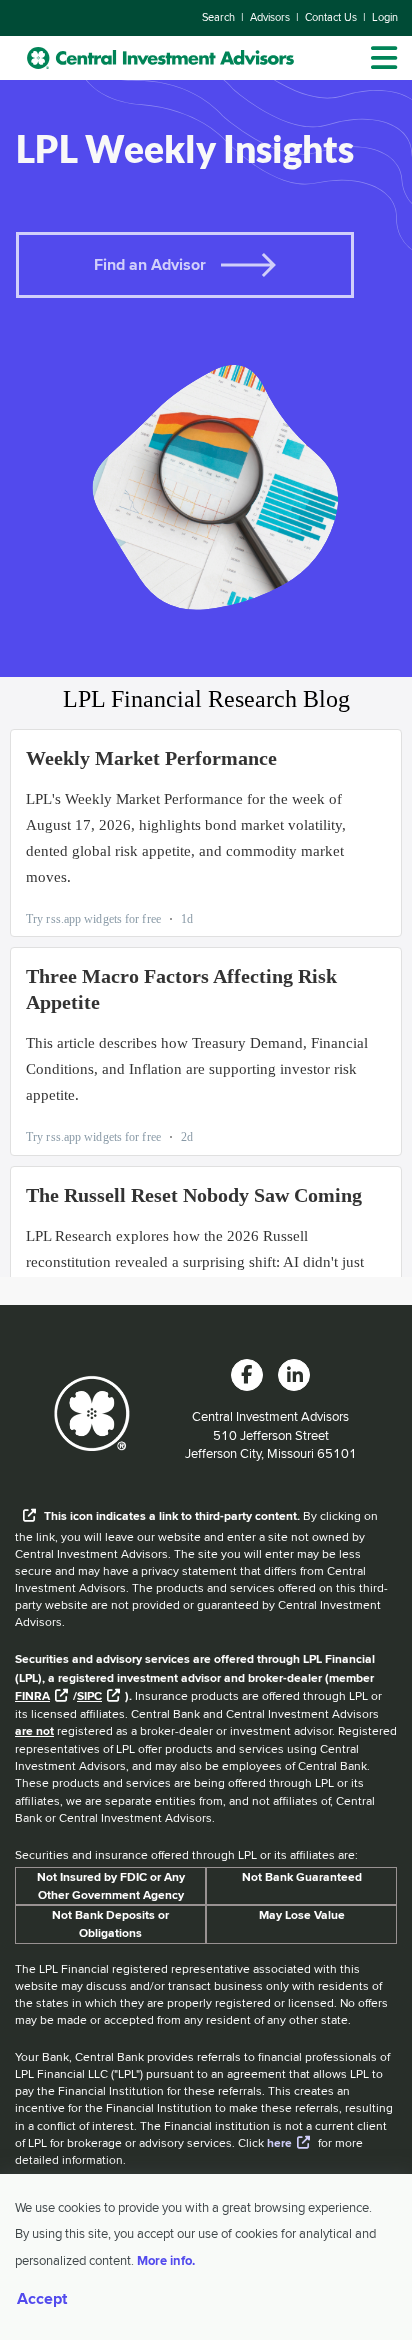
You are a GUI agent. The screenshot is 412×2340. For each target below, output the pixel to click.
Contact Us (331, 17)
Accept (42, 2299)
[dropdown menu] (384, 58)
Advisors (270, 17)
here (279, 2143)
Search (218, 17)
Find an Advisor (150, 264)
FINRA (32, 1696)
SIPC (89, 1696)
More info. (166, 2260)
